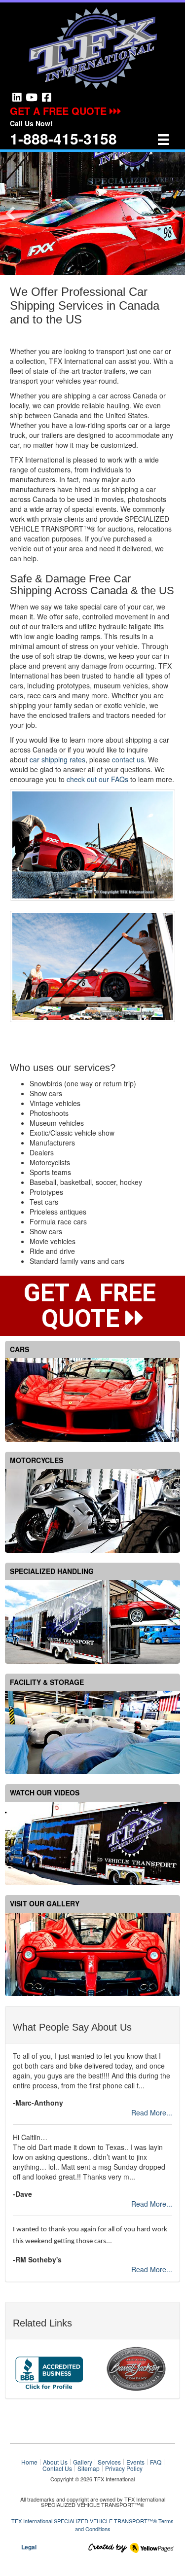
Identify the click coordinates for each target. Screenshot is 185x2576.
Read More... (152, 2112)
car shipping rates (57, 759)
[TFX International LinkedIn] (17, 97)
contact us (128, 759)
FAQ (156, 2462)
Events (135, 2462)
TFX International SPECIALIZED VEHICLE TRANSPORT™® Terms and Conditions (92, 2525)
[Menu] (163, 139)
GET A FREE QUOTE (60, 111)
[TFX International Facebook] (46, 97)
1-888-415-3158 (63, 138)
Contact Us (57, 2469)
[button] (10, 214)
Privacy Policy (124, 2469)
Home (29, 2462)
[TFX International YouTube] (32, 97)
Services (109, 2462)
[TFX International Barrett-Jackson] (136, 2368)
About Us (55, 2462)
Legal (29, 2547)
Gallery (83, 2462)
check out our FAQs (97, 779)
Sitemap (89, 2469)
